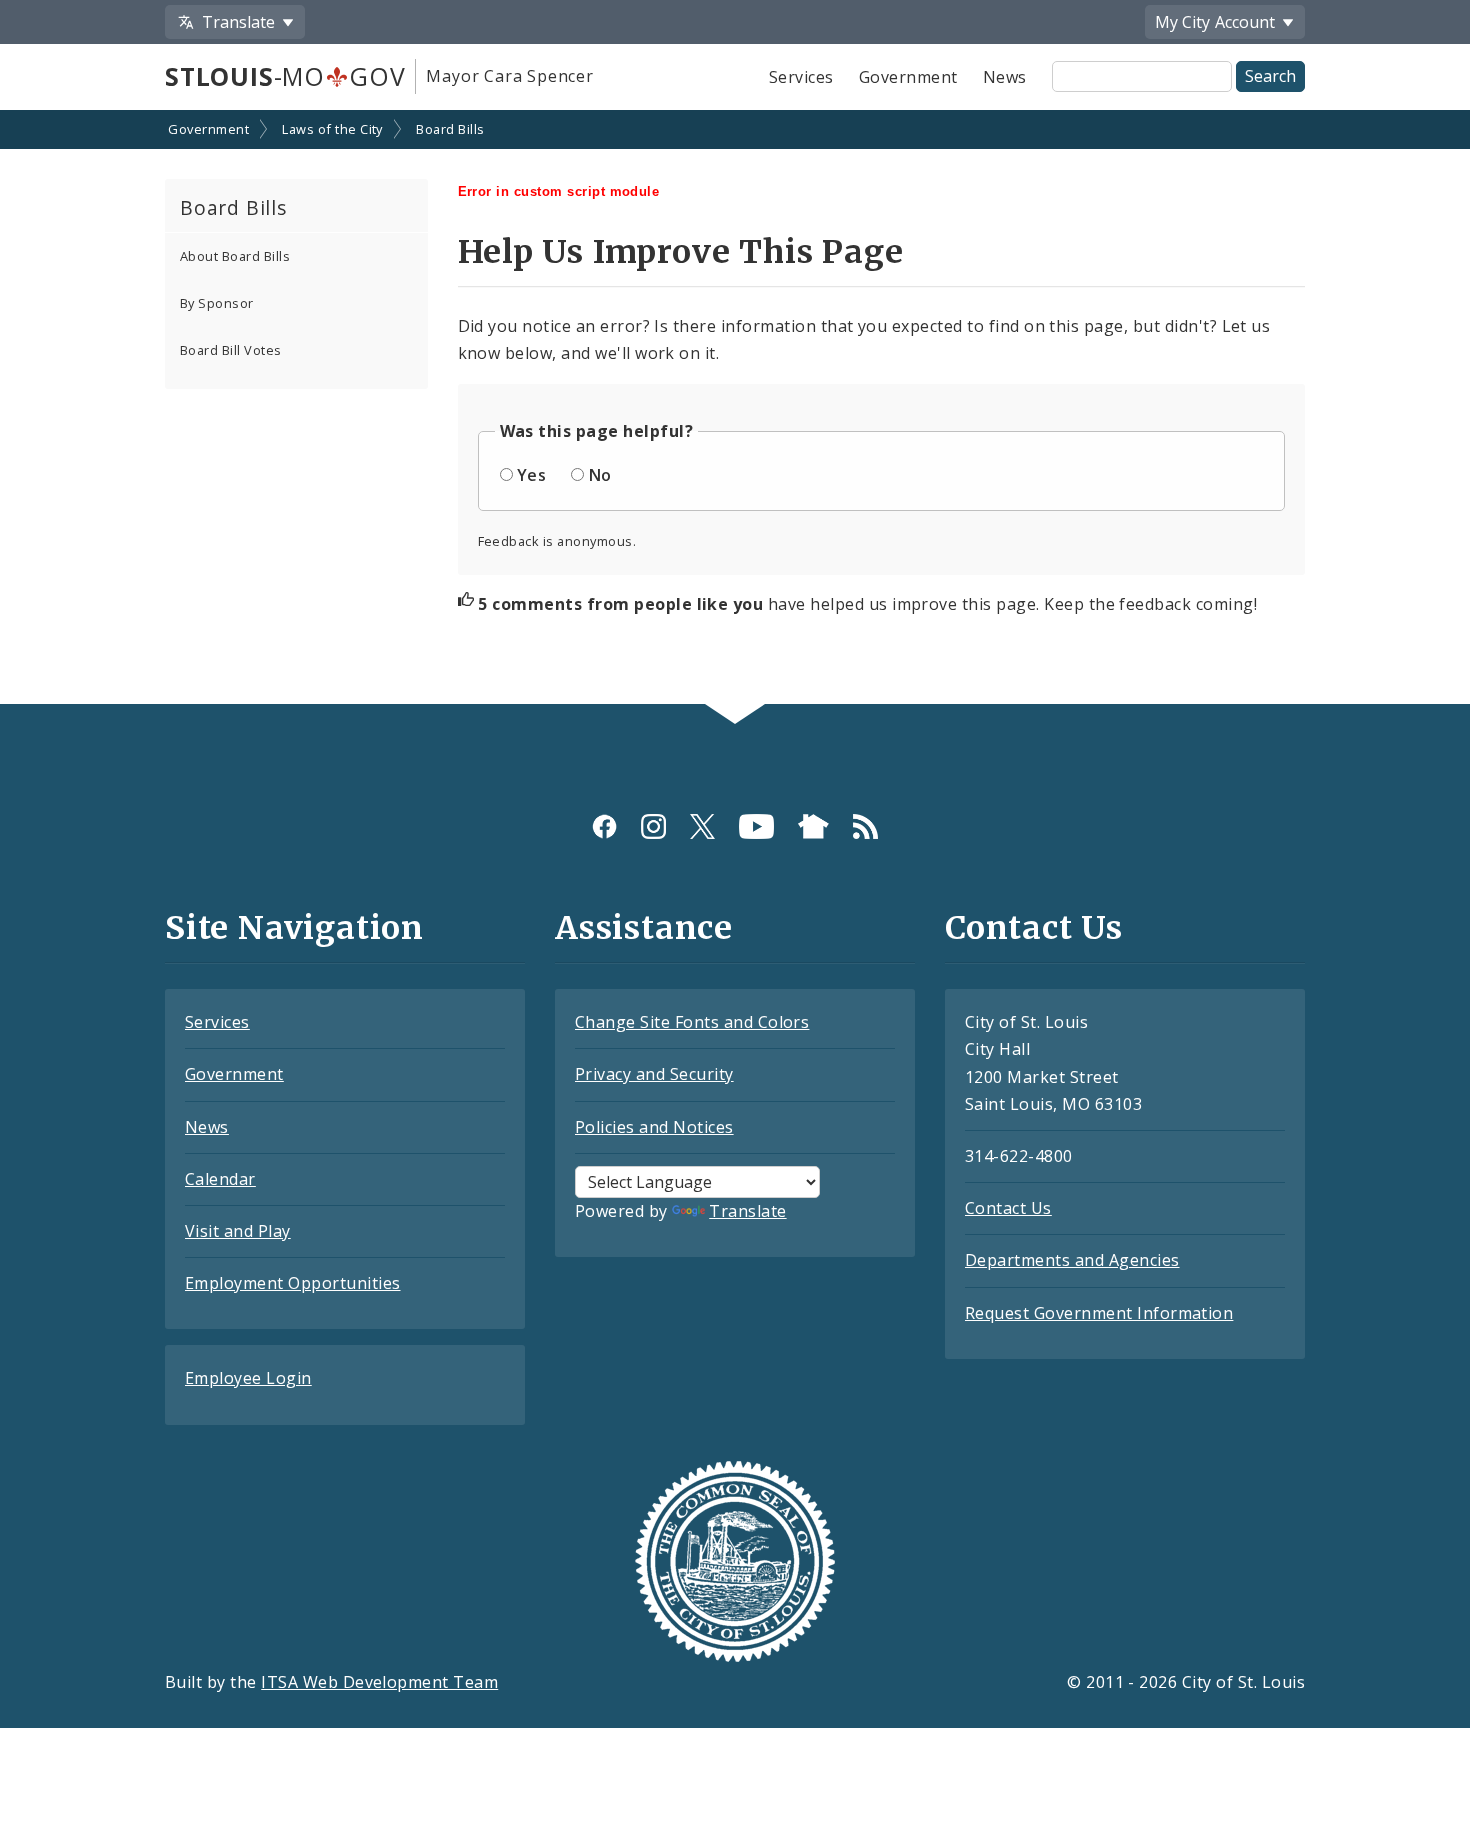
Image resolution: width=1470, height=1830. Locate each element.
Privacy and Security (654, 1074)
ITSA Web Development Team (379, 1682)
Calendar (220, 1179)
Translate (747, 1211)
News (1005, 77)
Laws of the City (332, 129)
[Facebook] (604, 826)
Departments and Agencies (1072, 1260)
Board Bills (450, 129)
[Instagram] (653, 826)
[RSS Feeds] (865, 826)
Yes (531, 475)
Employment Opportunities (293, 1283)
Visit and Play (238, 1231)
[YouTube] (756, 826)
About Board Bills (235, 256)
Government (908, 77)
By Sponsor (217, 303)
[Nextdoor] (813, 826)
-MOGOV (285, 76)
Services (801, 77)
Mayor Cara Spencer (509, 76)
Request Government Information (1099, 1313)
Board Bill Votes (231, 350)
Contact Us (1008, 1208)
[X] (702, 826)
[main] (735, 409)
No (600, 475)
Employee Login (248, 1378)
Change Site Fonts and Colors (692, 1022)
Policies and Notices (654, 1127)
